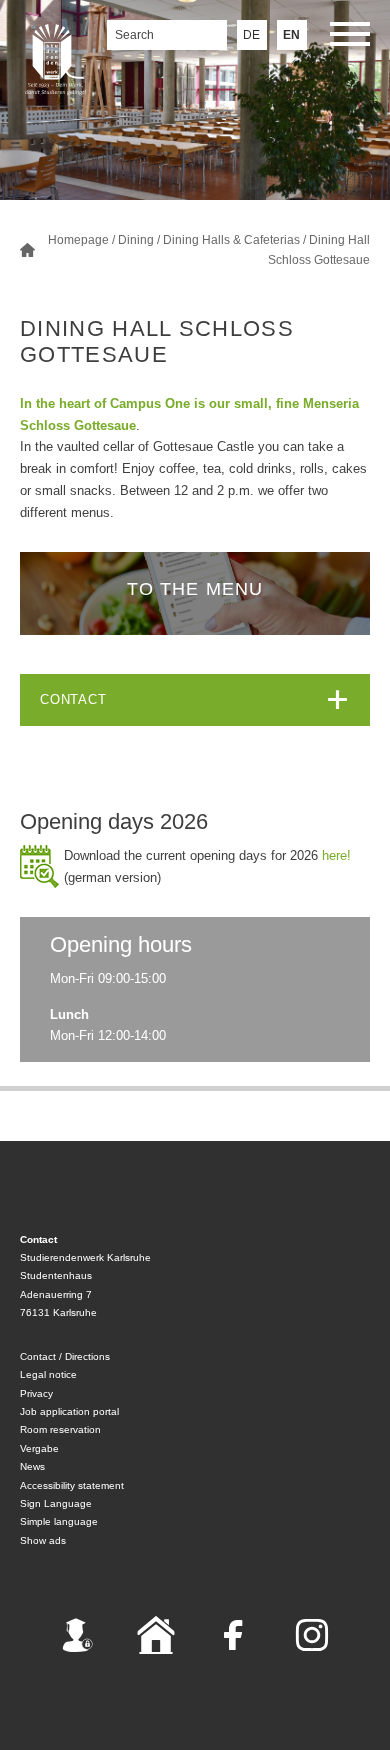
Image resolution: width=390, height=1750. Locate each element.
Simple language (59, 1521)
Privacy (36, 1393)
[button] (350, 37)
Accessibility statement (72, 1485)
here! (336, 855)
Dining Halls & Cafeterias (231, 240)
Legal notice (48, 1374)
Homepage (78, 240)
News (32, 1466)
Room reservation (60, 1429)
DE (251, 35)
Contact (73, 699)
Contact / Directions (65, 1356)
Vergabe (39, 1448)
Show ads (43, 1540)
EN (291, 35)
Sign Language (56, 1503)
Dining (136, 240)
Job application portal (69, 1411)
